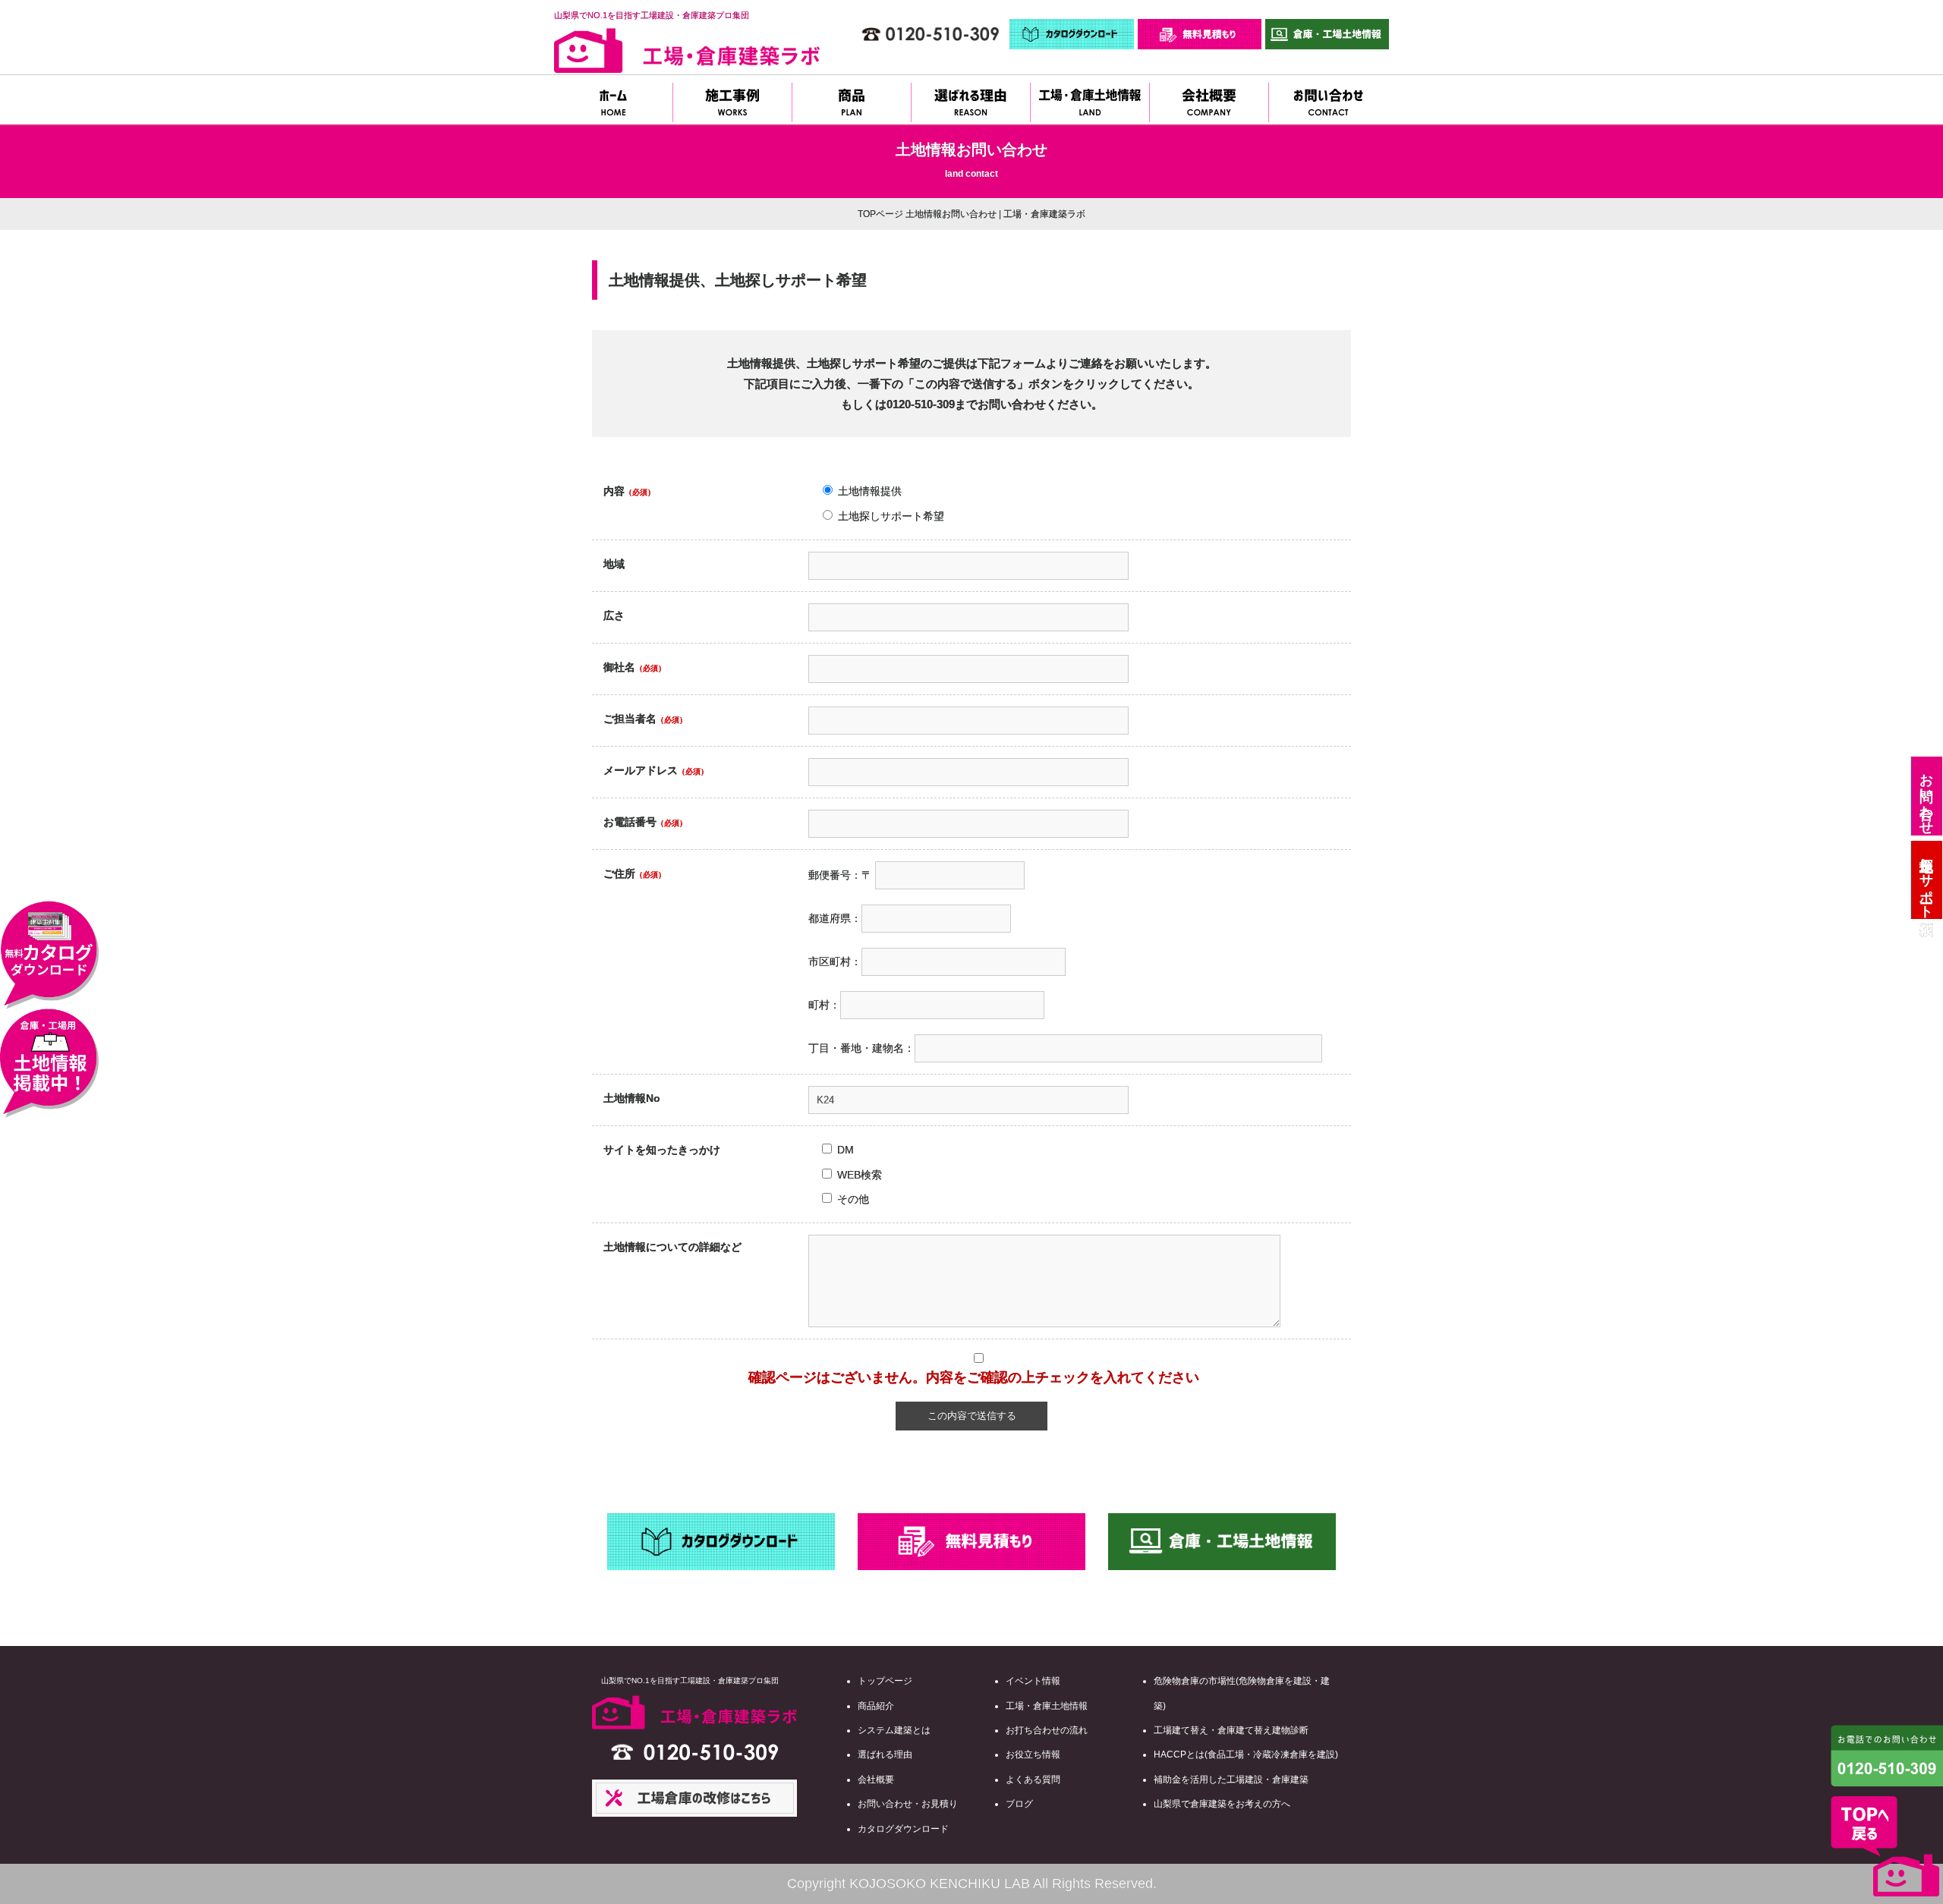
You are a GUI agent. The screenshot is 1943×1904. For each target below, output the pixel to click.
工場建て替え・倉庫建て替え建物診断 (1231, 1730)
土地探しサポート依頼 (1926, 880)
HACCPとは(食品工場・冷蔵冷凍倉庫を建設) (1246, 1755)
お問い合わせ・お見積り (908, 1804)
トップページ (885, 1681)
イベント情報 (1033, 1681)
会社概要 (876, 1780)
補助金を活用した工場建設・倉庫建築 (1231, 1780)
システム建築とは (894, 1730)
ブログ (1019, 1804)
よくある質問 (1033, 1780)
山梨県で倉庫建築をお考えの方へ (1222, 1804)
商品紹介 (876, 1706)
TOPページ (880, 214)
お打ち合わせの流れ (1047, 1730)
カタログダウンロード (903, 1829)
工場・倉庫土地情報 (1047, 1706)
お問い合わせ (1926, 796)
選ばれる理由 (885, 1755)
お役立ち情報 (1033, 1755)
